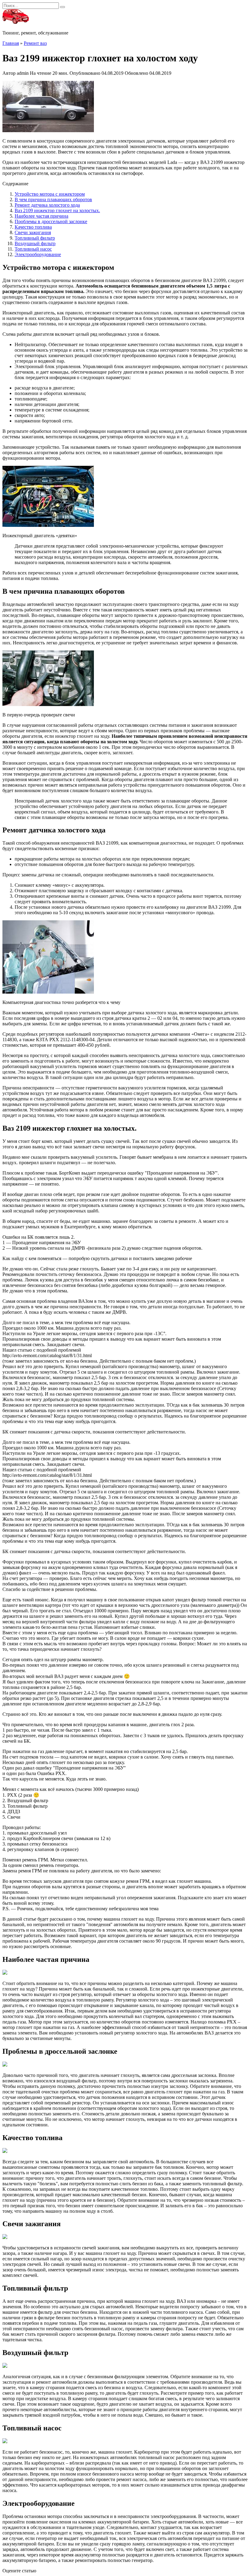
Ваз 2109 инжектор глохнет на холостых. (57, 210)
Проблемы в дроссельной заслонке (51, 221)
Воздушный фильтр (35, 243)
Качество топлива (33, 227)
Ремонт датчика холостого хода (47, 205)
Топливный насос (33, 249)
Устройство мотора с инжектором (50, 194)
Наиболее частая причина (41, 216)
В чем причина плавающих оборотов (53, 199)
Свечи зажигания (33, 232)
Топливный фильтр (35, 238)
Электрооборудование (38, 254)
